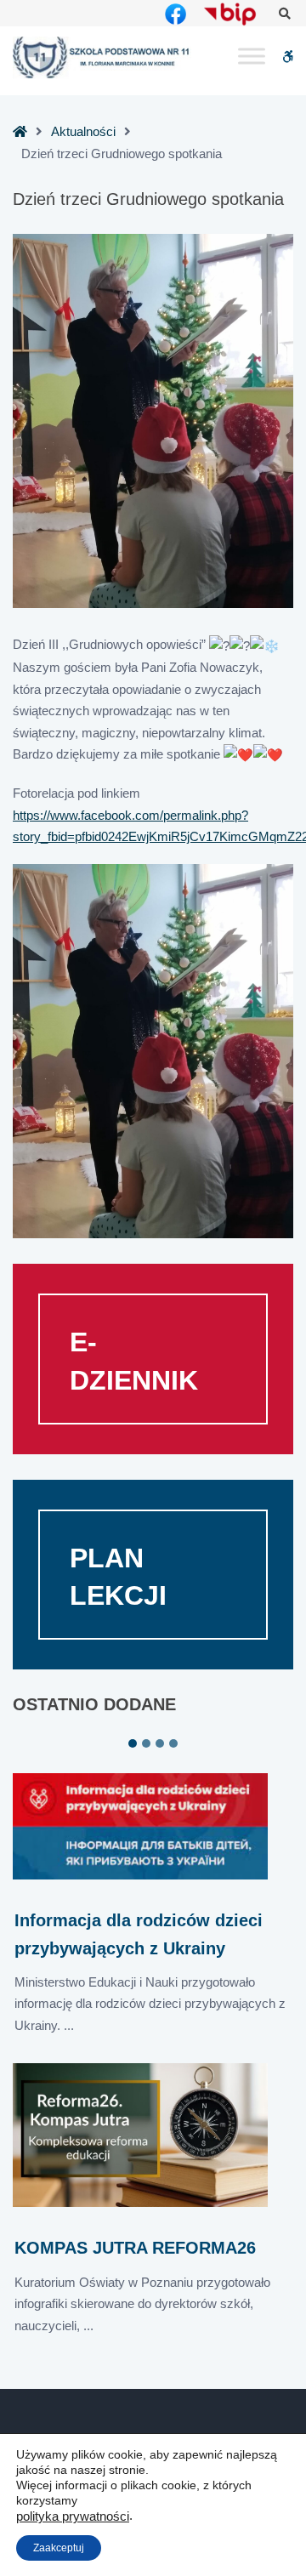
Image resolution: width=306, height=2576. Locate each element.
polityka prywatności (73, 2516)
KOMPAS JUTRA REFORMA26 (135, 2248)
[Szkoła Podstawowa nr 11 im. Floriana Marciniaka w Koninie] (102, 57)
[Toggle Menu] (252, 57)
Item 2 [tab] (146, 1743)
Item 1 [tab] (133, 1743)
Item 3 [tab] (160, 1743)
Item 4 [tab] (173, 1743)
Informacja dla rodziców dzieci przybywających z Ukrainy (139, 1934)
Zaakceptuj (59, 2548)
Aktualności (83, 131)
